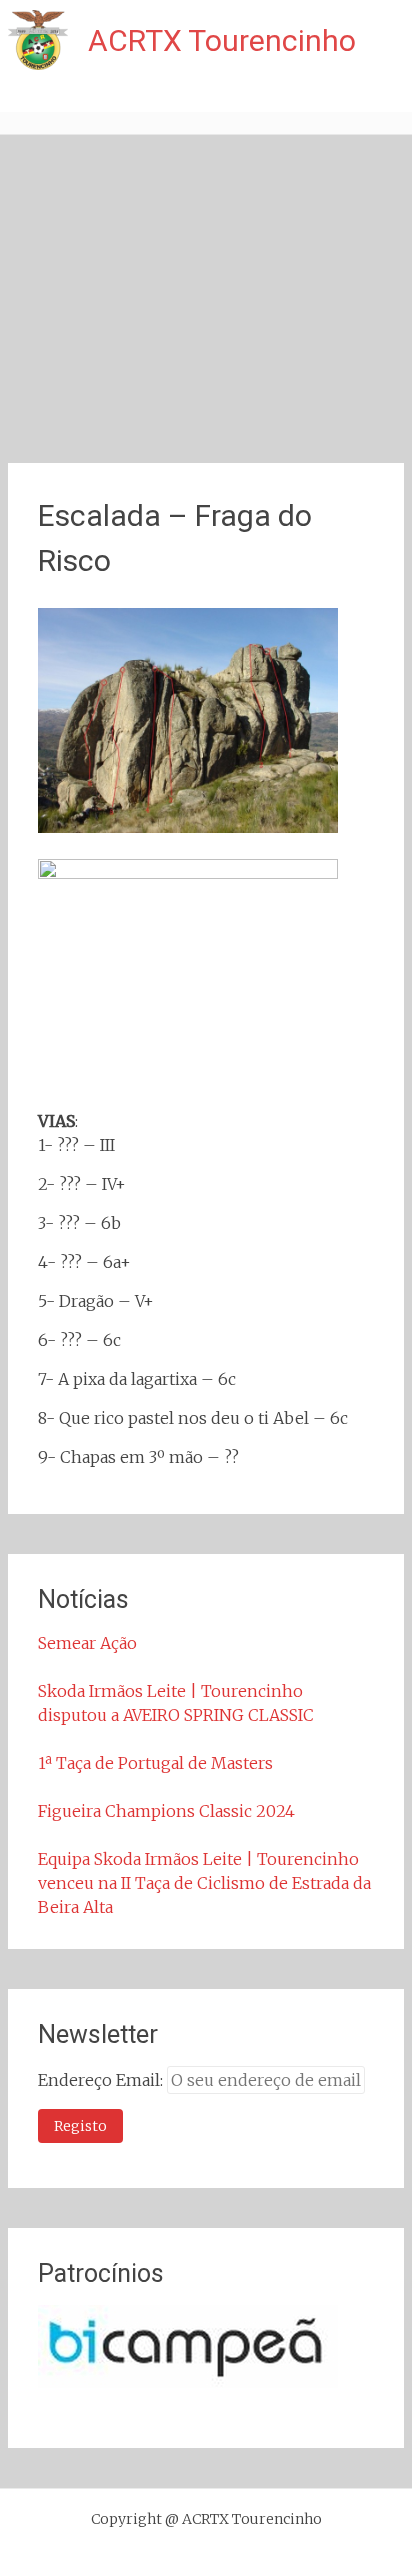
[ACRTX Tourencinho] (38, 40)
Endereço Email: (102, 2080)
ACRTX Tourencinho (222, 40)
